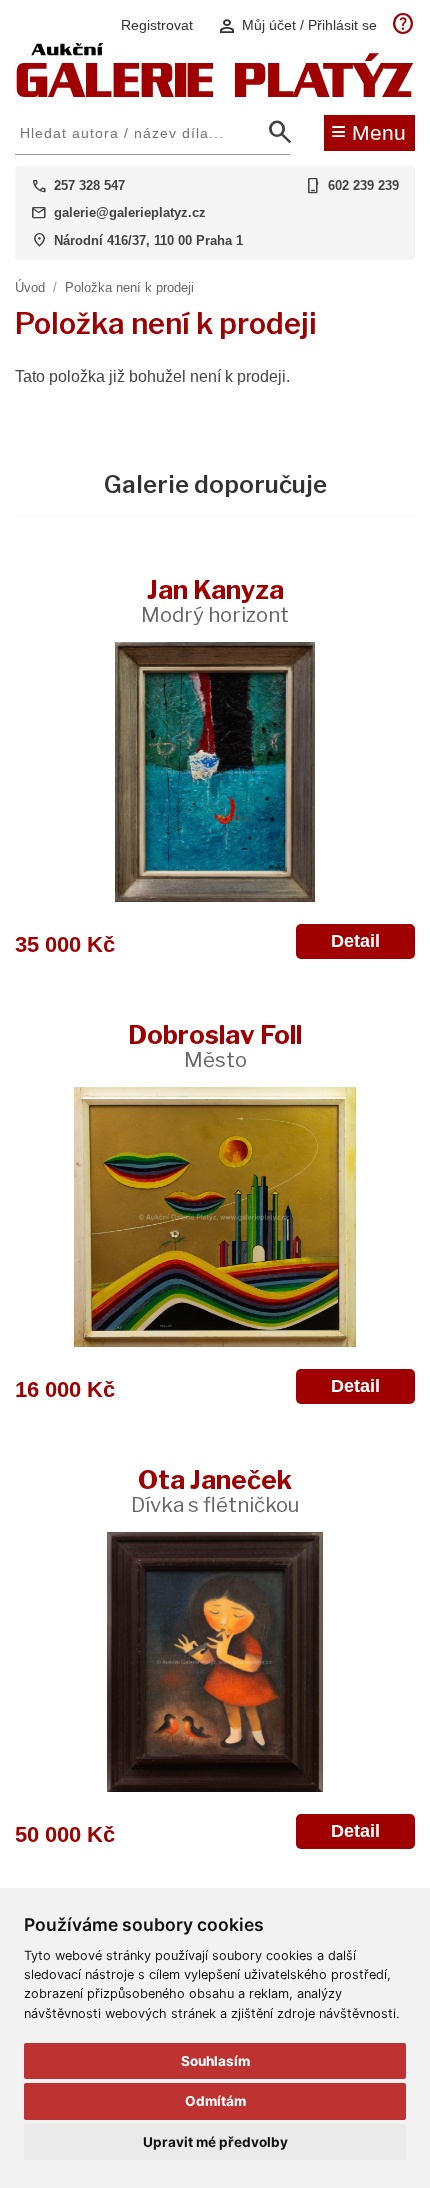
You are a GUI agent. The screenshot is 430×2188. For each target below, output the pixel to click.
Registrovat (157, 25)
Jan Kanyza (215, 600)
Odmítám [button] (215, 2101)
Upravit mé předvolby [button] (215, 2142)
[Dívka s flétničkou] (215, 1662)
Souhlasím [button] (215, 2061)
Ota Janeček (215, 1490)
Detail (355, 941)
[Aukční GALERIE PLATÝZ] (215, 92)
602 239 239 (363, 185)
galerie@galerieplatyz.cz (130, 212)
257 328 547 (89, 185)
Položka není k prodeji (129, 287)
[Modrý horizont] (215, 772)
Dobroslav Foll (215, 1045)
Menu (368, 131)
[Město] (215, 1217)
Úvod (30, 287)
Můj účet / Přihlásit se (297, 25)
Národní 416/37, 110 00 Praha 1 (148, 240)
